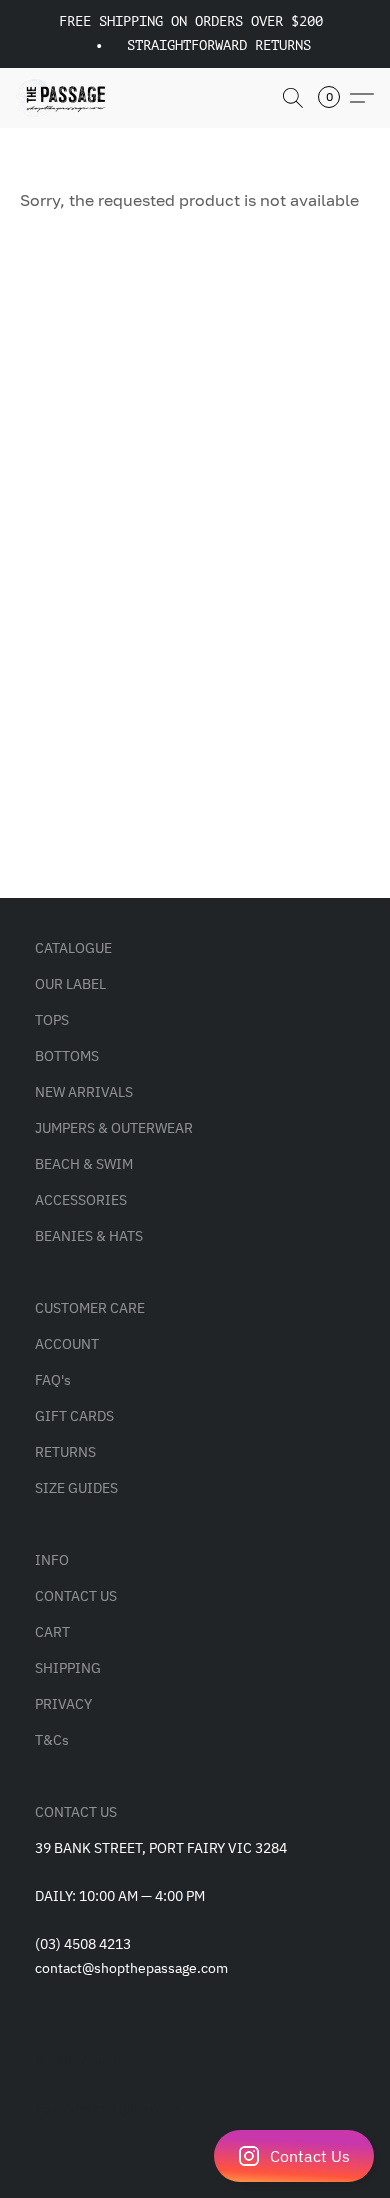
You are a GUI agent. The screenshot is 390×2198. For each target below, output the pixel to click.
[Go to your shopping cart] (335, 98)
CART (52, 1632)
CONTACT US (76, 1596)
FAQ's (53, 1380)
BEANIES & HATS (89, 1236)
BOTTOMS (67, 1056)
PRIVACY (63, 1704)
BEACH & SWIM (84, 1164)
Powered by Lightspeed (108, 2108)
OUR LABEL (70, 984)
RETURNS (65, 1452)
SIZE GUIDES (76, 1488)
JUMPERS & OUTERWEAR (114, 1128)
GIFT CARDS (74, 1416)
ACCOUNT (67, 1344)
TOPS (52, 1020)
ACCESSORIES (81, 1200)
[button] (195, 2156)
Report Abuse (78, 2060)
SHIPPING (68, 1668)
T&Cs (52, 1740)
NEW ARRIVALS (84, 1092)
